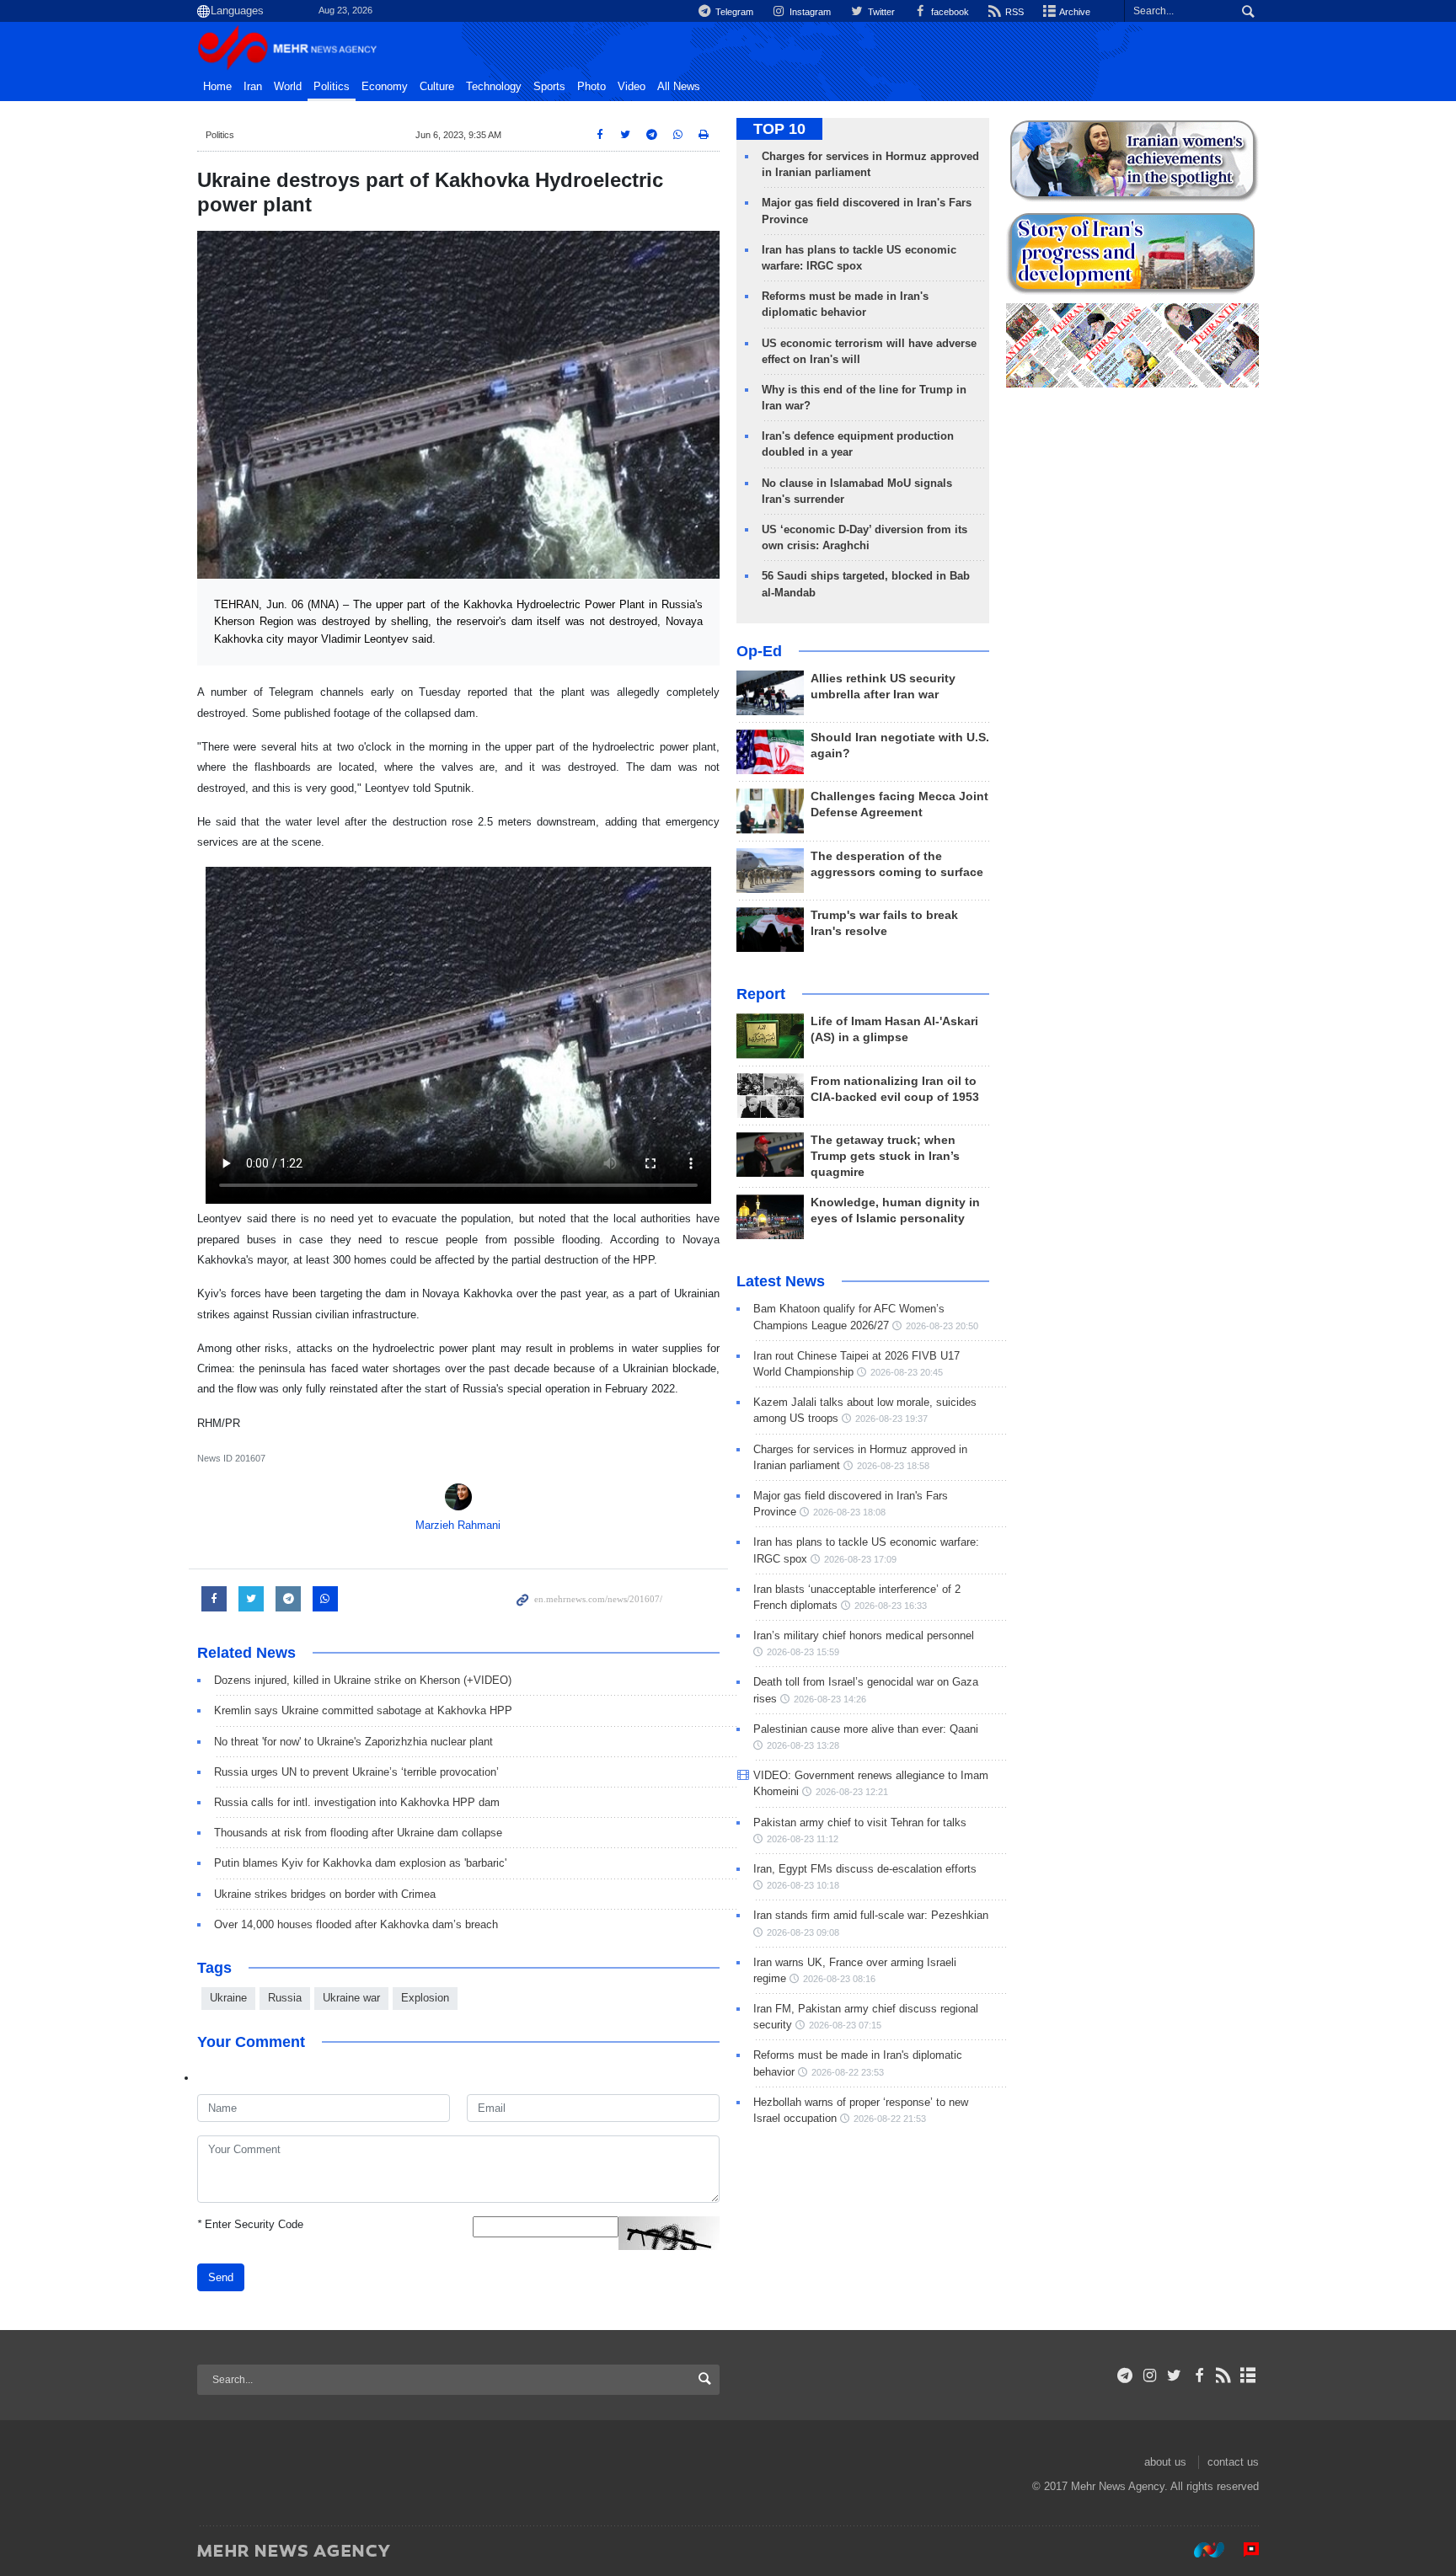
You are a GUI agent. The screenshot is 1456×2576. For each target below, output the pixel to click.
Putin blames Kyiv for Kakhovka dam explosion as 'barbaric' (360, 1863)
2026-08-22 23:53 (848, 2072)
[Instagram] (1150, 2376)
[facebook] (1199, 2376)
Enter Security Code (250, 2224)
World (288, 87)
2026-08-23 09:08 (803, 1932)
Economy (385, 87)
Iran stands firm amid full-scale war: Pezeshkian (871, 1915)
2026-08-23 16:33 (891, 1606)
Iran (253, 87)
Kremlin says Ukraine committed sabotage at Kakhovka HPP (363, 1710)
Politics (332, 87)
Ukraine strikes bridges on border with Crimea (325, 1894)
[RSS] (1224, 2376)
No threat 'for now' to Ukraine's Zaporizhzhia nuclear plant (353, 1742)
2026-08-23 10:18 (803, 1885)
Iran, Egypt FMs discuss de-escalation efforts (865, 1869)
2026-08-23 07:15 (845, 2025)
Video (632, 87)
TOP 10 (779, 129)
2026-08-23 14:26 (830, 1699)
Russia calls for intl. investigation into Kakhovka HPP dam (357, 1802)
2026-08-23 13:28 (803, 1745)
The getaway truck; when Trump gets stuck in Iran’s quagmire (885, 1156)
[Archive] (1248, 2376)
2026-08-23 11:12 (803, 1839)
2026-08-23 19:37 (891, 1419)
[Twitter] (1174, 2376)
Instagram (809, 12)
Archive (1074, 12)
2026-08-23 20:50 (942, 1326)
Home (217, 87)
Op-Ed (759, 651)
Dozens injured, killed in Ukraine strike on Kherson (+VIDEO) (363, 1680)
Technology (494, 87)
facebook (949, 12)
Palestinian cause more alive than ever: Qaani (866, 1729)
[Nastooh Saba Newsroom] (1201, 2550)
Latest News (781, 1281)
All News (679, 87)
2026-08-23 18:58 (893, 1466)
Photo (591, 87)
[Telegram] (1125, 2376)
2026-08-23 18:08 (849, 1512)
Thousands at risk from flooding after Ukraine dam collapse (358, 1833)
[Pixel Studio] (1243, 2550)
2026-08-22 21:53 (890, 2119)
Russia (285, 1998)
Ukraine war (351, 1998)
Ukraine (228, 1998)
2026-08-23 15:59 (803, 1652)
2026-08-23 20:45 (907, 1372)
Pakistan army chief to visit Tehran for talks (860, 1822)
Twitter (880, 12)
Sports (549, 87)
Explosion (425, 1998)
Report (761, 994)
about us (1165, 2462)
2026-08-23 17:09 (860, 1559)
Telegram (733, 12)
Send (221, 2277)
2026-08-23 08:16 (839, 1979)
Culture (437, 87)
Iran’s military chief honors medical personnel (864, 1635)
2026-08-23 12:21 (852, 1792)
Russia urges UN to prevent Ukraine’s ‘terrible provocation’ (356, 1772)
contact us (1233, 2462)
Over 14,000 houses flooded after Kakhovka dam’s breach (356, 1924)
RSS (1013, 12)
